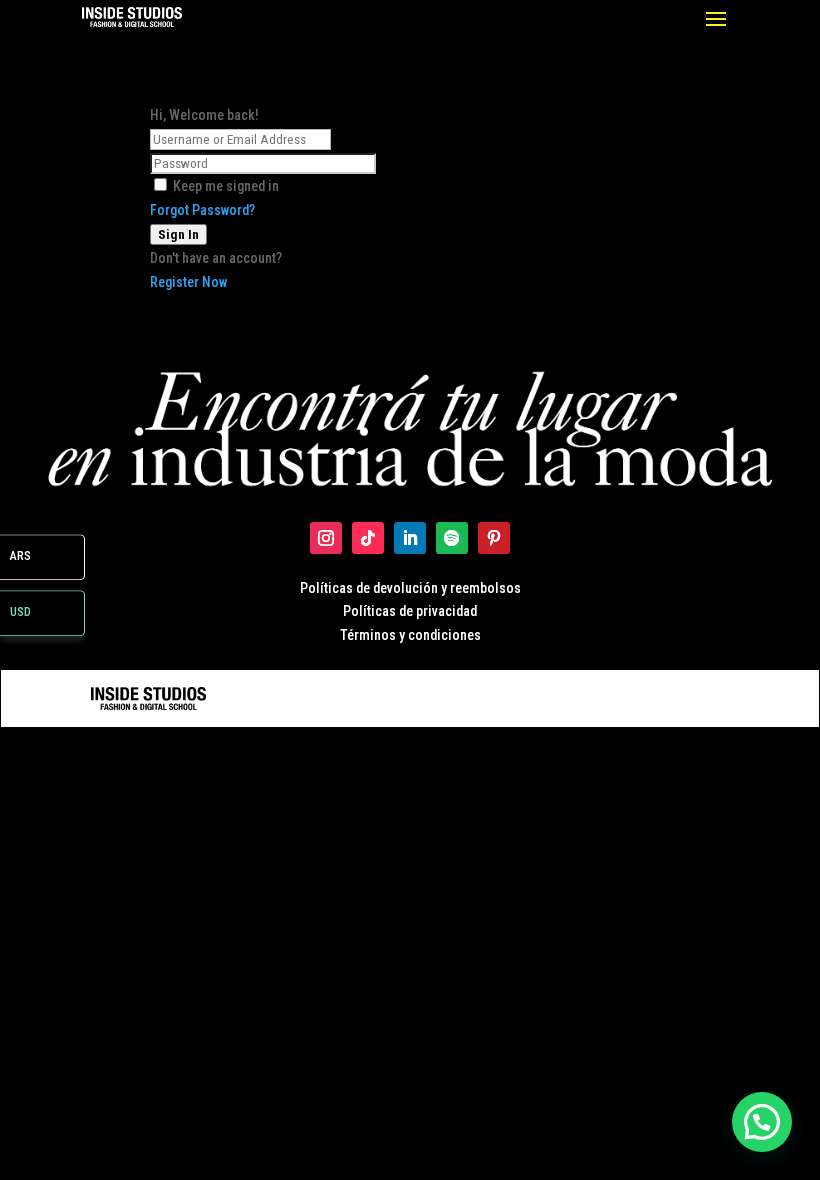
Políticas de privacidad (410, 611)
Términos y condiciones (410, 635)
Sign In (178, 234)
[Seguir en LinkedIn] (410, 538)
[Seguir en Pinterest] (494, 538)
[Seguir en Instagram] (326, 538)
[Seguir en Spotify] (452, 538)
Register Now (188, 282)
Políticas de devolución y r (377, 588)
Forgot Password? (202, 210)
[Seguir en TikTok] (368, 538)
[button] (762, 1122)
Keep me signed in (226, 186)
